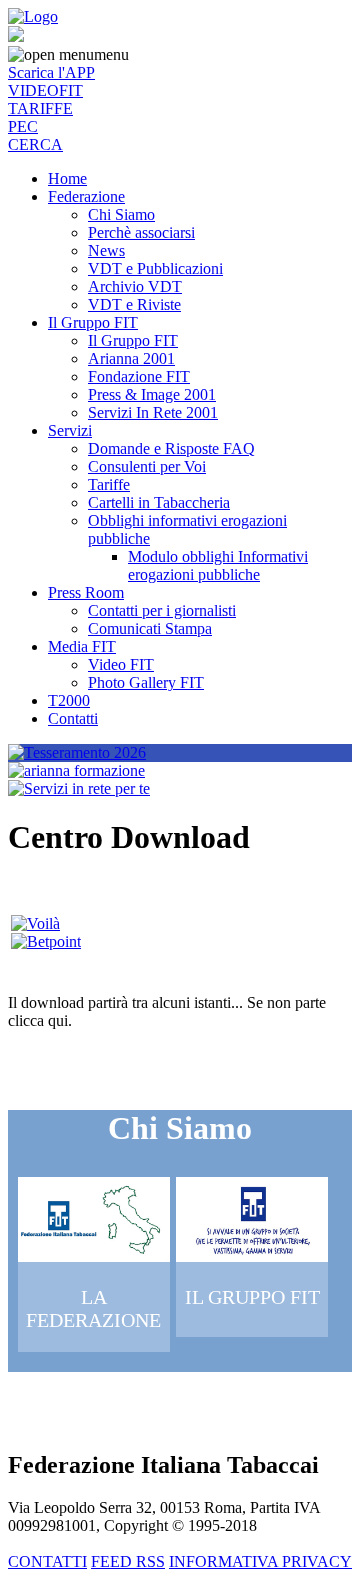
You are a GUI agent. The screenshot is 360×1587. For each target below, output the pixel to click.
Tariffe (109, 484)
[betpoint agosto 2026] (46, 941)
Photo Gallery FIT (146, 682)
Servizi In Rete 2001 (153, 412)
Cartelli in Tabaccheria (159, 502)
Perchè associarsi (141, 232)
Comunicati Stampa (150, 628)
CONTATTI (47, 1561)
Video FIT (121, 664)
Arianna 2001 (131, 358)
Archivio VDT (135, 286)
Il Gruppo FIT (93, 322)
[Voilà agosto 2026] (35, 923)
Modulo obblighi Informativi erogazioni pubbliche (218, 565)
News (106, 250)
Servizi (70, 430)
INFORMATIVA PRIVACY (260, 1561)
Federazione (86, 196)
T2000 (69, 700)
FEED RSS (128, 1561)
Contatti (73, 718)
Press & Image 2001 (152, 394)
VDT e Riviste (134, 304)
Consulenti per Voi (147, 466)
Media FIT (82, 646)
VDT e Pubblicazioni (155, 268)
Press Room (86, 592)
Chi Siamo (121, 214)
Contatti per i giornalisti (162, 610)
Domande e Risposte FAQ (171, 448)
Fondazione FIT (139, 376)
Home (67, 178)
